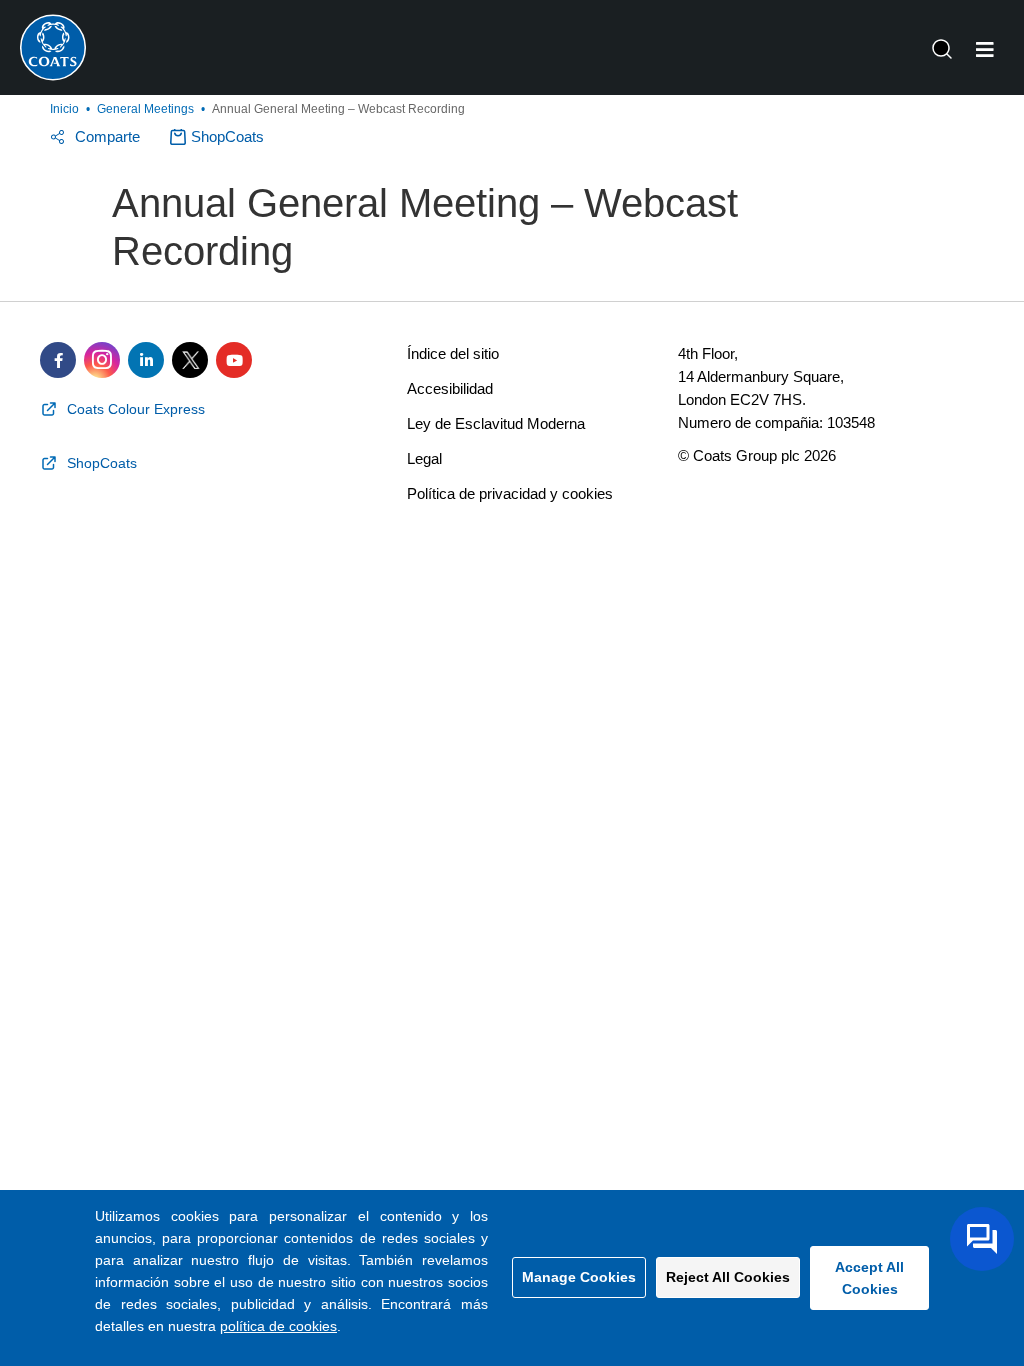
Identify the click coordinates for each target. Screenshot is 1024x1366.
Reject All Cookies (728, 1277)
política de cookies (278, 1326)
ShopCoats (227, 136)
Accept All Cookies (869, 1278)
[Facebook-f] (58, 360)
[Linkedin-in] (146, 360)
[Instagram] (102, 360)
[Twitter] (190, 360)
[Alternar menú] (985, 50)
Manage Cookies (579, 1277)
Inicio (64, 109)
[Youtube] (234, 360)
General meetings (145, 109)
